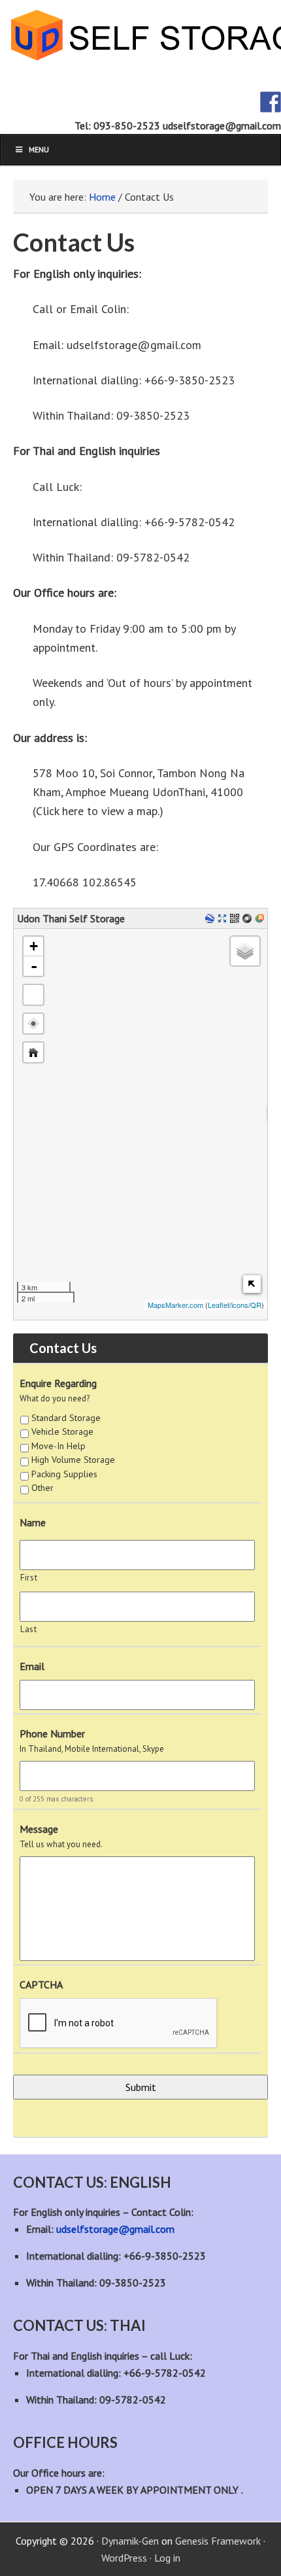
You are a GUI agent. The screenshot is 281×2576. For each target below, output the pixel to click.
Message (39, 1829)
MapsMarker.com (175, 1305)
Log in (167, 2558)
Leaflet (219, 1305)
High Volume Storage (73, 1460)
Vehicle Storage (62, 1431)
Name (33, 1522)
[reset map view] (33, 1052)
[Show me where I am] (33, 1024)
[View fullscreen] (33, 995)
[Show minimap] (252, 1284)
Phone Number (52, 1733)
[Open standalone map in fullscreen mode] (224, 919)
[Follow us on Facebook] (271, 102)
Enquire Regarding (58, 1383)
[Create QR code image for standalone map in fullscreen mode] (236, 919)
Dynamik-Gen (130, 2541)
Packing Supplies (64, 1474)
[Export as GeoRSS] (261, 919)
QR (256, 1305)
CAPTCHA (41, 1984)
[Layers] (245, 951)
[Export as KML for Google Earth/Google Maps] (211, 919)
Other (42, 1488)
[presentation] (119, 2024)
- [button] (34, 966)
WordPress (124, 2558)
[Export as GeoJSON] (249, 919)
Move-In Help (58, 1446)
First (29, 1578)
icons (240, 1305)
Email (32, 1666)
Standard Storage (66, 1418)
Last (29, 1629)
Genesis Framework (218, 2541)
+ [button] (34, 946)
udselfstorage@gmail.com (115, 2229)
